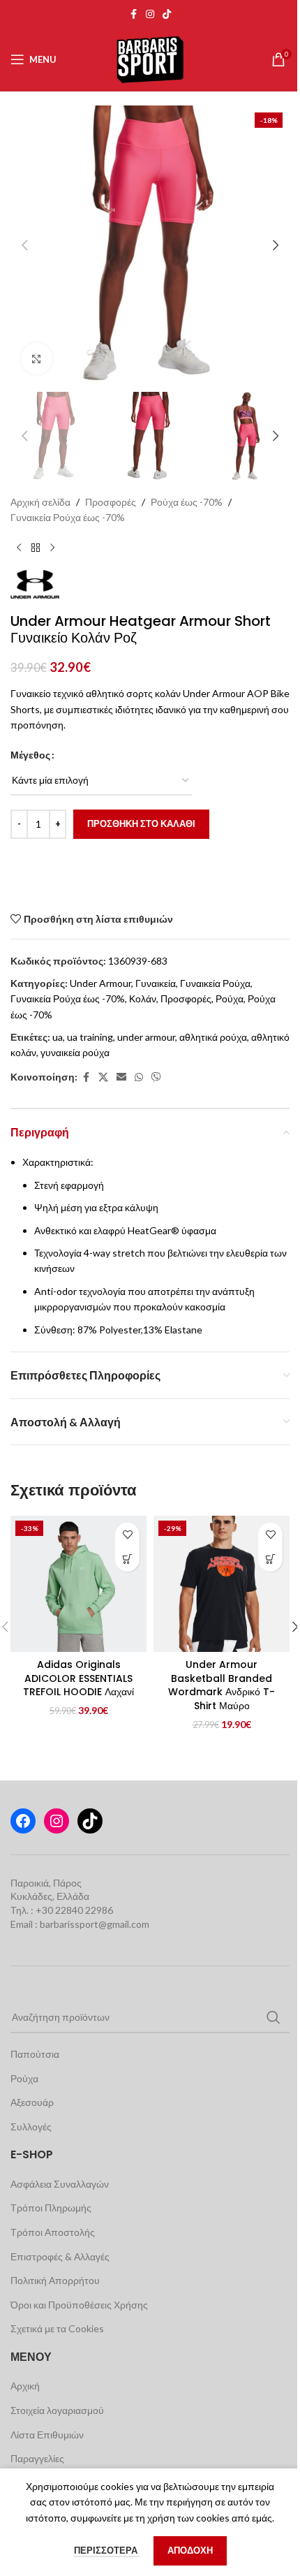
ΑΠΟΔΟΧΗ (190, 2550)
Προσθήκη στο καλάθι (141, 824)
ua (58, 1037)
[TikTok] (90, 1821)
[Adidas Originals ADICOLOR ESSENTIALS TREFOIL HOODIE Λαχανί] (78, 1584)
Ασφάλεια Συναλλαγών (60, 2184)
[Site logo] (150, 58)
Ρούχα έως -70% (187, 502)
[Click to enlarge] (37, 359)
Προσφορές (111, 502)
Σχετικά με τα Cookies (57, 2328)
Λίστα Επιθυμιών (47, 2435)
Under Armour (100, 983)
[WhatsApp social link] (139, 1077)
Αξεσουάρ (32, 2102)
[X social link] (103, 1077)
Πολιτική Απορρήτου (55, 2280)
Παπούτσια (35, 2054)
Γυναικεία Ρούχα (215, 983)
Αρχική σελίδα (40, 502)
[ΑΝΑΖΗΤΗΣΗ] (273, 2017)
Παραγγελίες (37, 2458)
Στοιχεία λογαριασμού (57, 2410)
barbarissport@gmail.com (95, 1924)
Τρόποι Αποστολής (53, 2232)
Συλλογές (31, 2127)
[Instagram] (57, 1821)
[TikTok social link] (167, 14)
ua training (90, 1037)
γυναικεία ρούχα (75, 1052)
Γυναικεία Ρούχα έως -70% (68, 517)
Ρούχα (230, 998)
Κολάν (143, 998)
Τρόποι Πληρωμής (51, 2208)
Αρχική (25, 2386)
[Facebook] (23, 1821)
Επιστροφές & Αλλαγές (60, 2256)
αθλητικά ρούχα (213, 1037)
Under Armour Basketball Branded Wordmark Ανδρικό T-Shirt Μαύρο (222, 1685)
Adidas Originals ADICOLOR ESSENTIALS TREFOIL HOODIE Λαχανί (78, 1678)
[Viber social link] (156, 1077)
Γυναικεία (156, 983)
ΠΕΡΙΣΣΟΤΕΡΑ (107, 2550)
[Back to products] (36, 548)
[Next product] (52, 548)
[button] (24, 245)
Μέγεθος (30, 755)
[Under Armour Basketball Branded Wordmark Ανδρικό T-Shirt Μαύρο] (222, 1584)
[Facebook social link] (133, 14)
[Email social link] (121, 1077)
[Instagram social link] (150, 14)
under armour (146, 1037)
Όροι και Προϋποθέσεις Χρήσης (79, 2305)
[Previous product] (19, 548)
